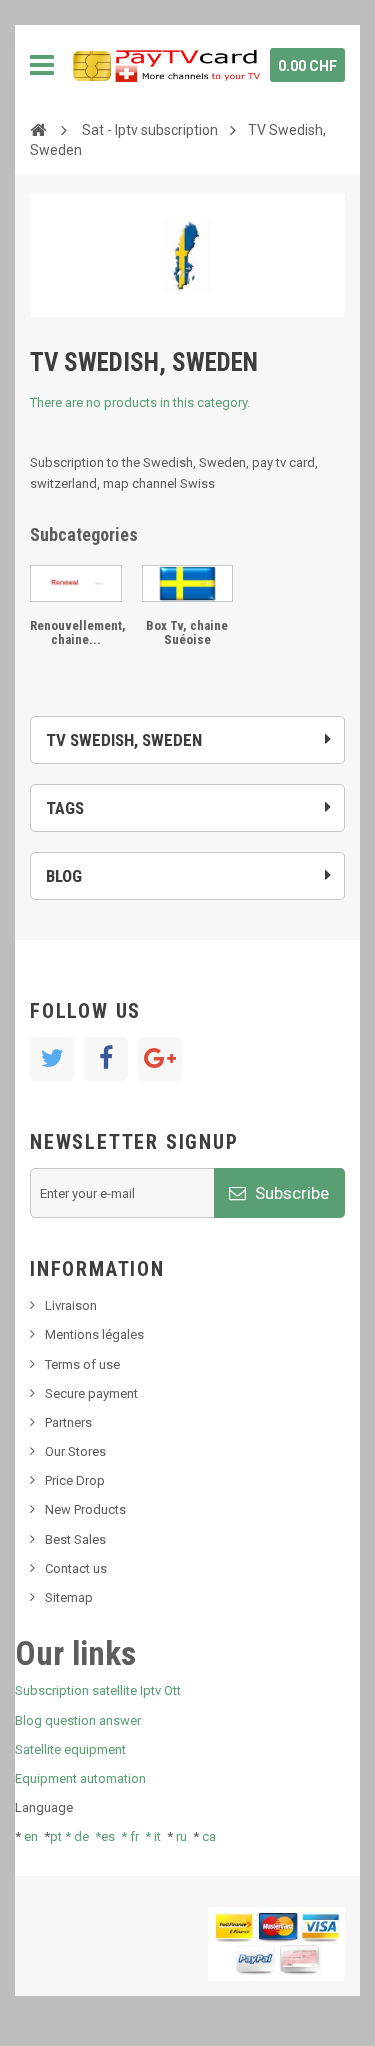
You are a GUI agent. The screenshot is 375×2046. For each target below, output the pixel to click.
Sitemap (69, 1597)
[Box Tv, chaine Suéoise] (188, 583)
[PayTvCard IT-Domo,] (165, 65)
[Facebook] (106, 1059)
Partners (68, 1422)
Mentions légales (94, 1334)
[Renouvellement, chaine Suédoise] (76, 583)
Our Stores (75, 1451)
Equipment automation (80, 1778)
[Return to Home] (38, 129)
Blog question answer (78, 1720)
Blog (64, 876)
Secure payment (91, 1393)
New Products (85, 1509)
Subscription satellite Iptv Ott (98, 1690)
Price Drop (75, 1480)
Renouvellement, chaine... (78, 632)
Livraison (71, 1305)
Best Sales (75, 1539)
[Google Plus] (160, 1059)
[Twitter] (52, 1059)
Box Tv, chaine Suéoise (187, 632)
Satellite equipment (70, 1749)
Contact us (76, 1568)
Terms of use (82, 1364)
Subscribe (290, 1193)
